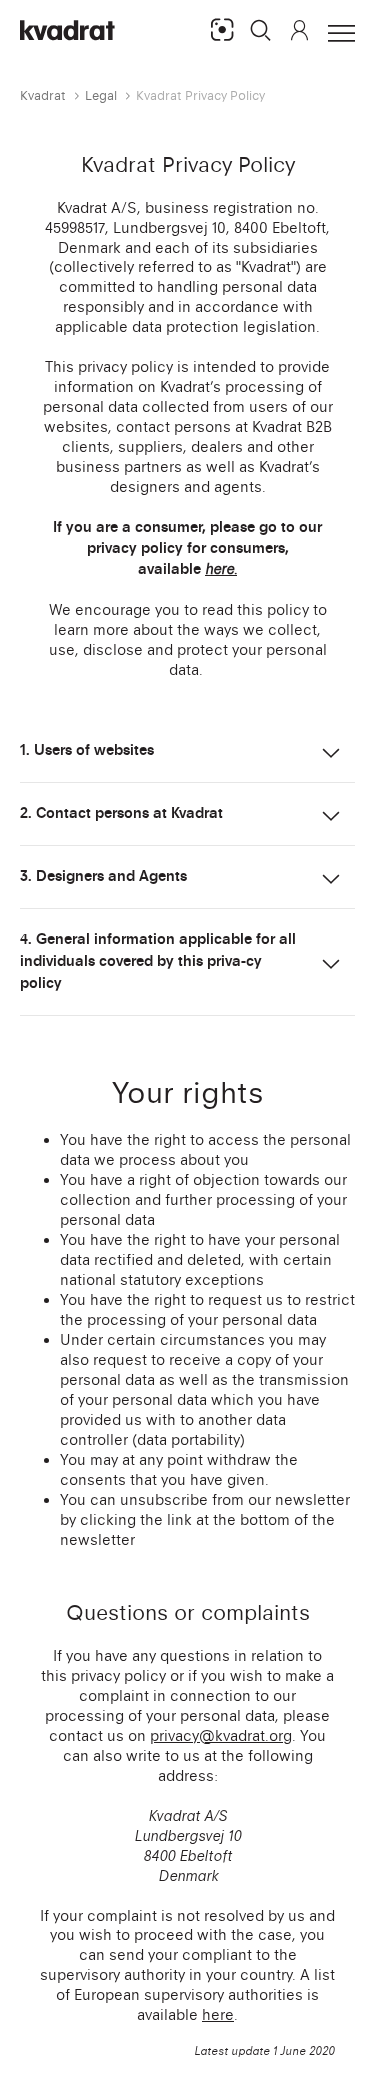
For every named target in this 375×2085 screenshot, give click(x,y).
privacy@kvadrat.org (221, 1735)
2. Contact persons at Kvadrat (121, 813)
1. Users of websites (87, 750)
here (218, 2014)
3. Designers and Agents (103, 876)
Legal (101, 95)
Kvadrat (43, 95)
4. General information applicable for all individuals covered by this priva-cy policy (158, 961)
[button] (261, 30)
